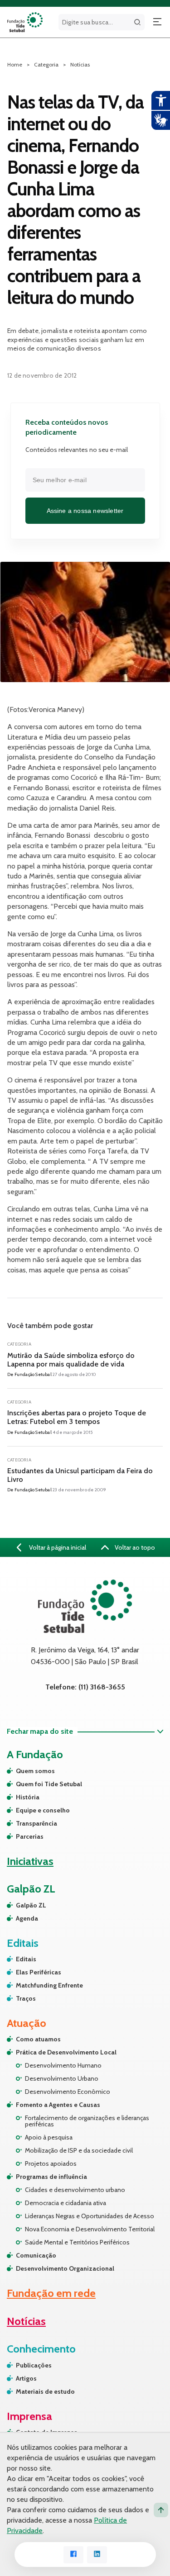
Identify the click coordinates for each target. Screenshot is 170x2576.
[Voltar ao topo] (161, 2510)
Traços (26, 1998)
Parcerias (30, 1836)
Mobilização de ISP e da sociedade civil (79, 2150)
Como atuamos (38, 2039)
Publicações (34, 2365)
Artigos (26, 2378)
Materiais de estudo (45, 2391)
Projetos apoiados (51, 2163)
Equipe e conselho (43, 1810)
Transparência (36, 1823)
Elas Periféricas (39, 1972)
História (28, 1797)
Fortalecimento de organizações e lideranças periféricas (87, 2121)
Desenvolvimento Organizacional (65, 2268)
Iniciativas (30, 1861)
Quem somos (35, 1771)
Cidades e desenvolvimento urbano (75, 2190)
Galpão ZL (31, 1905)
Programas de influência (51, 2177)
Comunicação (36, 2255)
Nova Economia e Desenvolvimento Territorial (90, 2229)
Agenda (27, 1918)
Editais (26, 1959)
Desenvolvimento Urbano (62, 2078)
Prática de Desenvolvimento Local (66, 2052)
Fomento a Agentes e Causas (58, 2105)
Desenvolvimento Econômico (68, 2092)
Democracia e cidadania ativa (66, 2203)
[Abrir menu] (157, 22)
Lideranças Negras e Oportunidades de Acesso (90, 2216)
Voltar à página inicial (57, 1547)
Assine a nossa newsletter (85, 511)
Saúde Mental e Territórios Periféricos (77, 2242)
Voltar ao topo (134, 1547)
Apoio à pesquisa (49, 2137)
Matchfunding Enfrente (49, 1985)
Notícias (80, 64)
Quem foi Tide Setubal (49, 1784)
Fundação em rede (51, 2293)
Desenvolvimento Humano (63, 2065)
